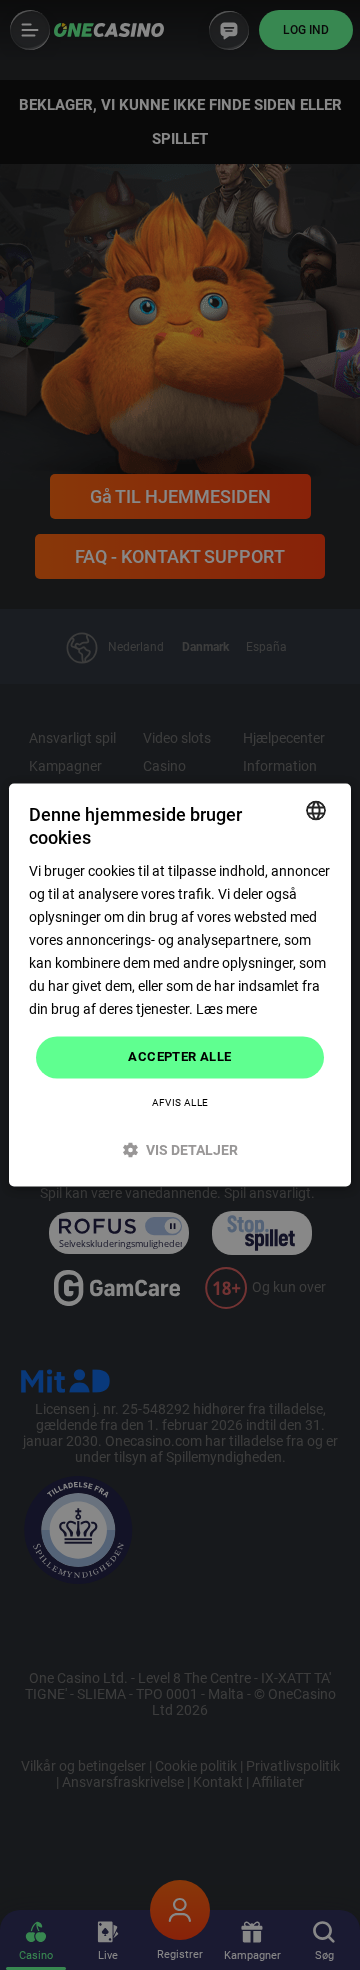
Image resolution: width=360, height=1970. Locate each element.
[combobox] (316, 810)
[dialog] (180, 984)
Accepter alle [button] (179, 1057)
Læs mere (226, 1010)
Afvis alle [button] (180, 1103)
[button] (180, 1150)
